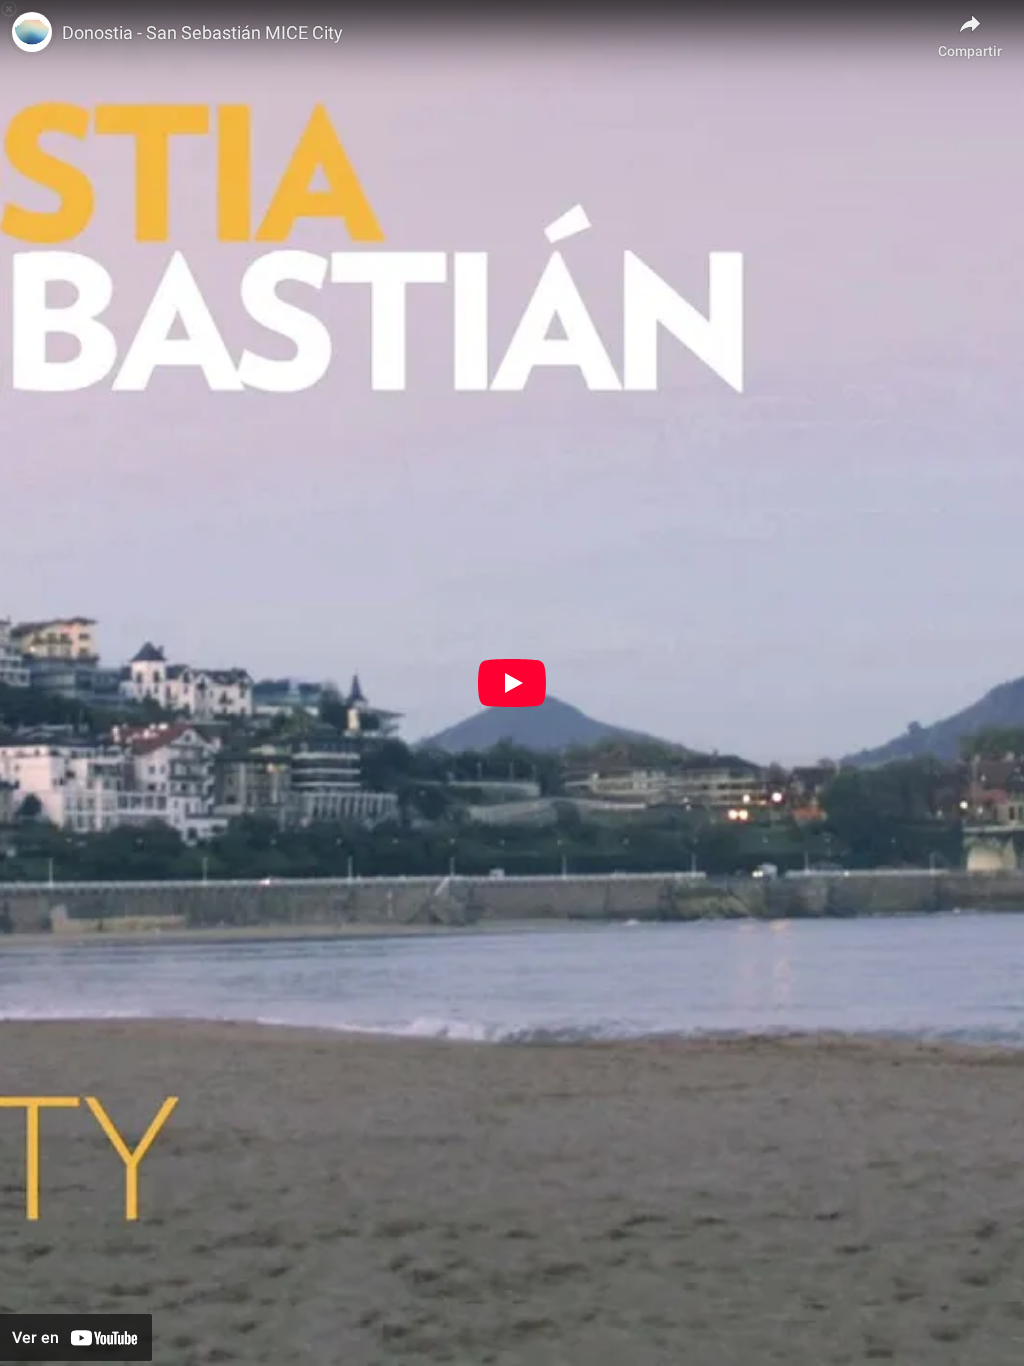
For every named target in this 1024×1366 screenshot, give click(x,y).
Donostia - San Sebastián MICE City (202, 32)
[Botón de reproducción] (512, 683)
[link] (32, 32)
